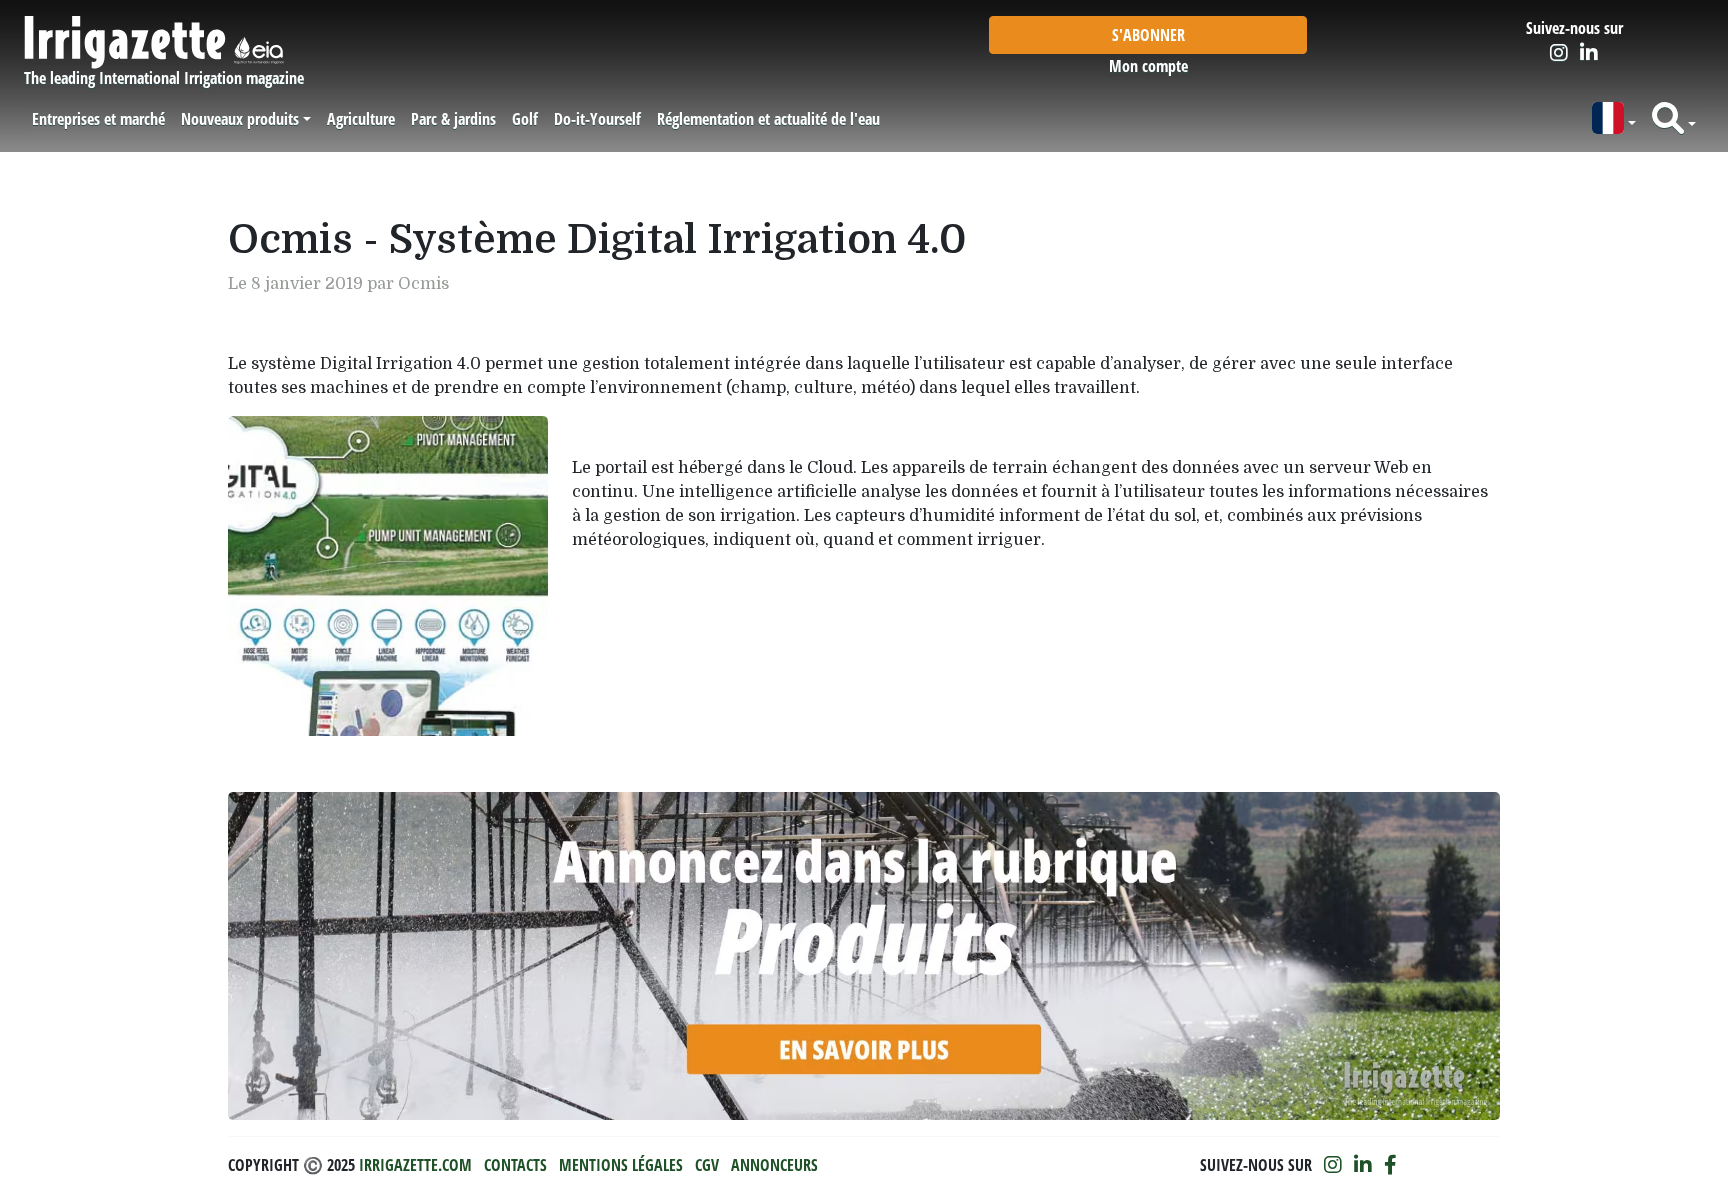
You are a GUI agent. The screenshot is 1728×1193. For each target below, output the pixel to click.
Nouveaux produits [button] (240, 119)
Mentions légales (621, 1165)
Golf (525, 119)
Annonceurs (774, 1165)
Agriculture (361, 119)
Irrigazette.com (415, 1165)
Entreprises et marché (98, 119)
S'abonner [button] (1148, 35)
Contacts (515, 1165)
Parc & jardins (453, 119)
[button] (1614, 118)
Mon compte (1148, 66)
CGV (707, 1165)
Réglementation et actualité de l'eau (768, 119)
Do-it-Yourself (597, 119)
